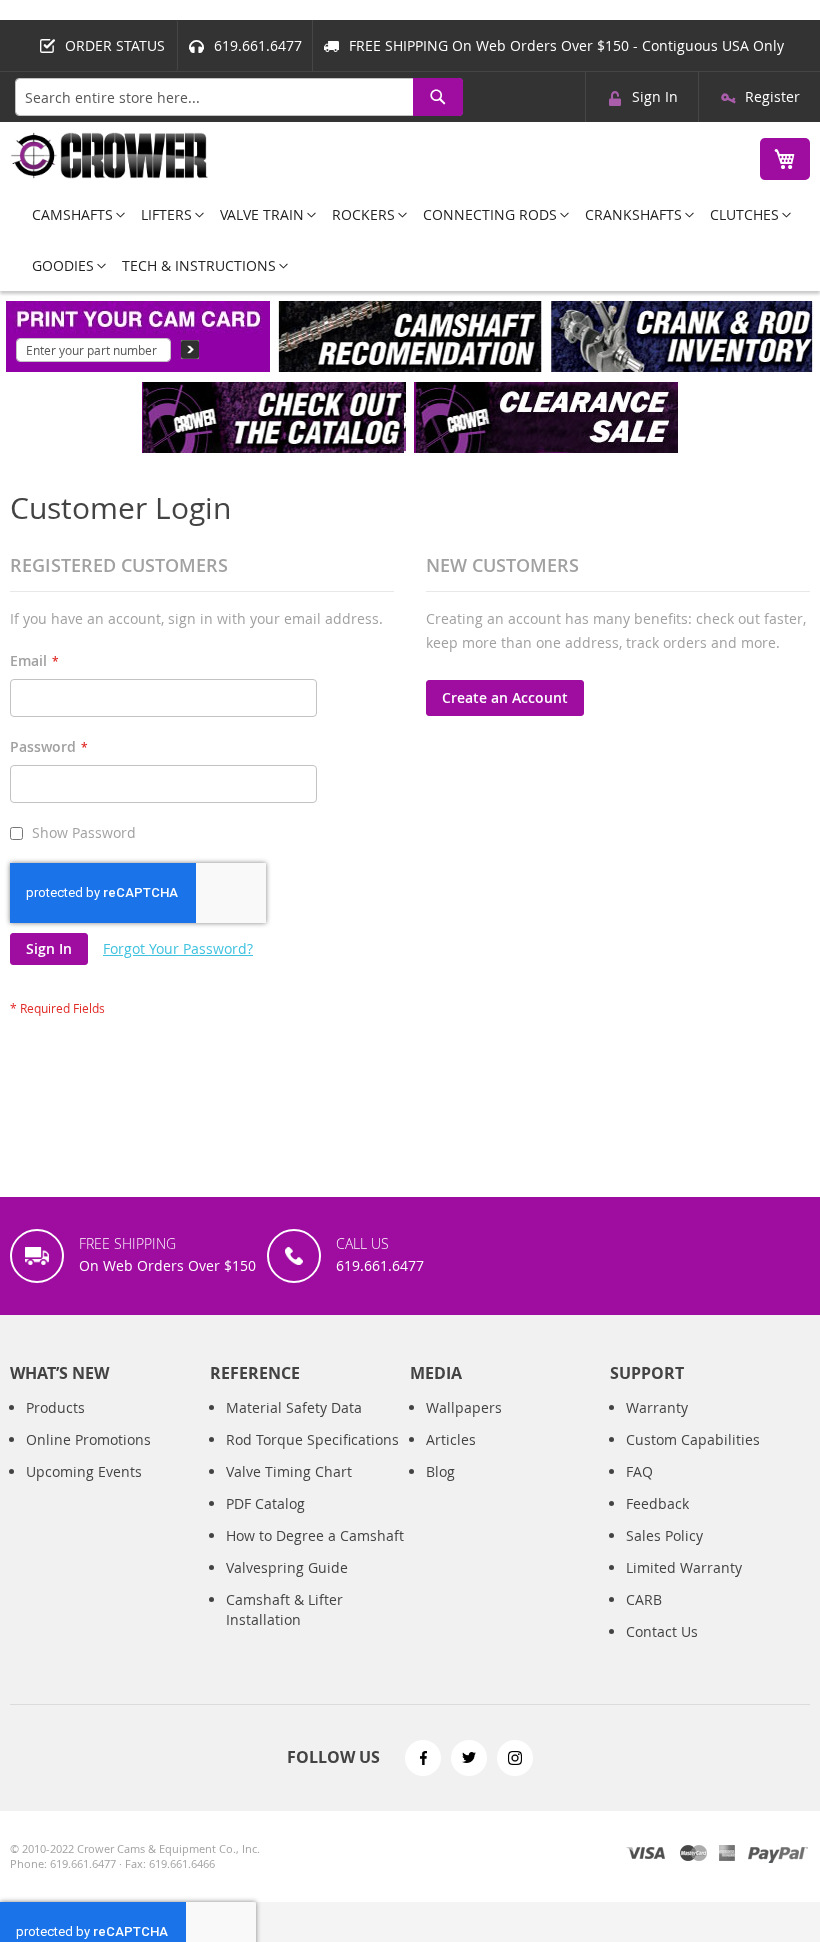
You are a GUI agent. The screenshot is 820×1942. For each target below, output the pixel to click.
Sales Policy (664, 1535)
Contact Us (662, 1631)
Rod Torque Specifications (312, 1439)
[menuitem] (72, 214)
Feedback (657, 1503)
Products (55, 1407)
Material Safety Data (294, 1407)
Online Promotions (88, 1439)
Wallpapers (464, 1407)
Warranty (657, 1407)
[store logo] (110, 155)
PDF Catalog (265, 1503)
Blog (440, 1471)
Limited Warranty (684, 1567)
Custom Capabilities (693, 1439)
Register (772, 96)
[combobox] (239, 97)
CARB (644, 1599)
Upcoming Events (84, 1471)
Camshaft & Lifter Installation (284, 1609)
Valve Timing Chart (289, 1471)
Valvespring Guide (287, 1567)
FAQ (639, 1471)
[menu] (410, 240)
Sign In (655, 96)
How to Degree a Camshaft (315, 1535)
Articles (451, 1439)
